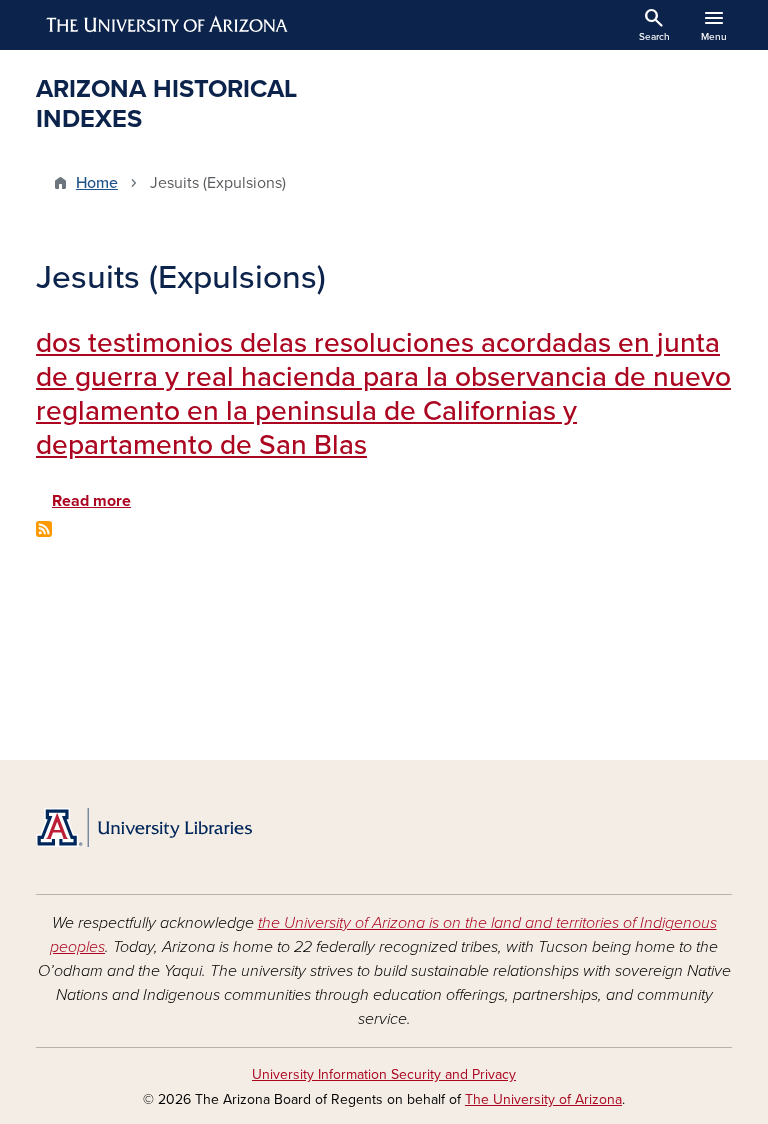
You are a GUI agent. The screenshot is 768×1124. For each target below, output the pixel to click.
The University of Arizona (543, 1099)
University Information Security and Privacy (384, 1074)
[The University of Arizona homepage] (168, 25)
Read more (91, 501)
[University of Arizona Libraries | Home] (144, 827)
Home (97, 183)
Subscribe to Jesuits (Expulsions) (44, 529)
